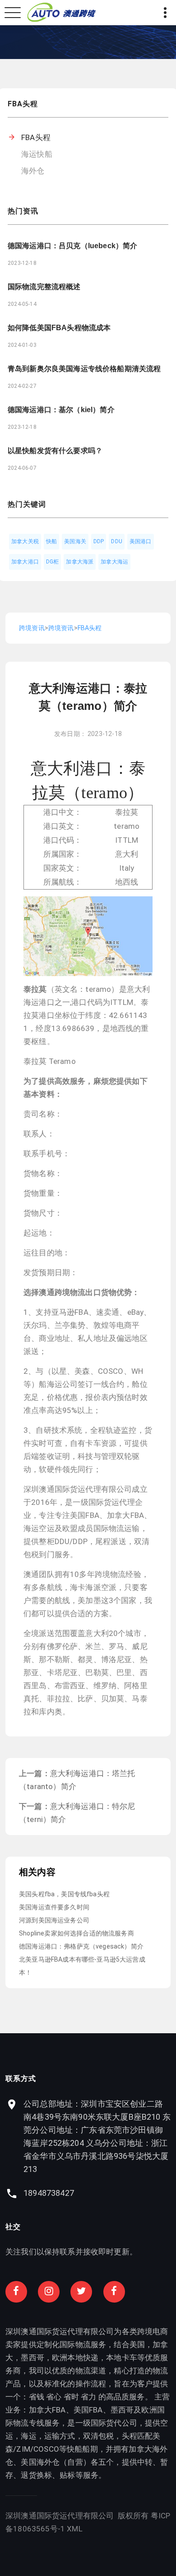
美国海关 (75, 541)
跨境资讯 (32, 628)
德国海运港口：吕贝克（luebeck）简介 (72, 246)
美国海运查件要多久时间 (54, 1907)
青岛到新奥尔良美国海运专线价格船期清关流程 (84, 369)
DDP (99, 541)
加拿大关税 (25, 541)
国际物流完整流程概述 (44, 287)
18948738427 (49, 2193)
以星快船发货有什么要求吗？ (55, 451)
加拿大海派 (80, 562)
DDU (117, 541)
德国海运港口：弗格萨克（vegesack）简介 (81, 1946)
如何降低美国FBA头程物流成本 (59, 328)
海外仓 (33, 171)
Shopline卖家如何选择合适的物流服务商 (76, 1933)
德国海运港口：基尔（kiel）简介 (61, 410)
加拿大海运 (114, 562)
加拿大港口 (25, 562)
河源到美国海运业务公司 (54, 1920)
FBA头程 (36, 137)
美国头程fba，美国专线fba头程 (64, 1894)
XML (75, 2529)
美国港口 (141, 541)
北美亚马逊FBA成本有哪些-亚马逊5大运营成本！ (82, 1966)
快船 (51, 541)
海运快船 (37, 154)
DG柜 (53, 562)
